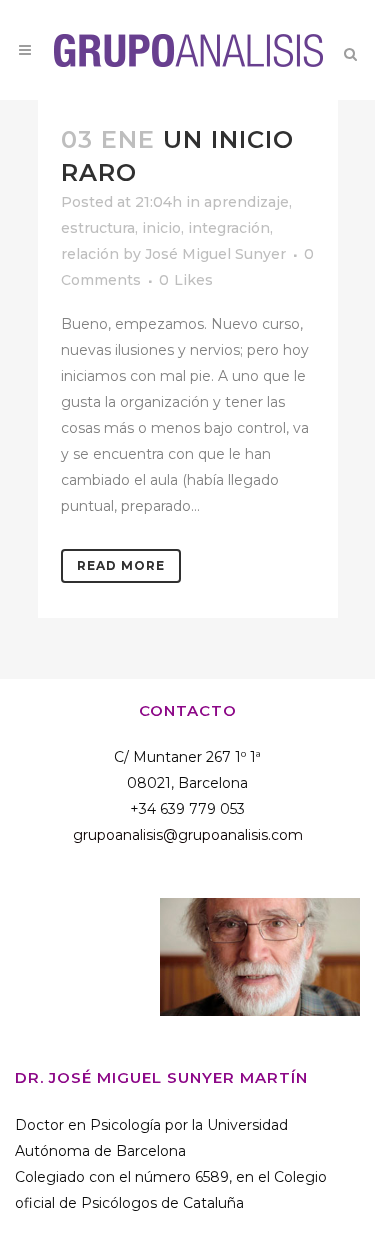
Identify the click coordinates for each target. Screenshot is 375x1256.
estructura (98, 228)
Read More (121, 565)
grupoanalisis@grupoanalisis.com (188, 835)
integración (229, 228)
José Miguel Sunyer (215, 254)
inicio (161, 228)
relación (90, 254)
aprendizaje (246, 202)
